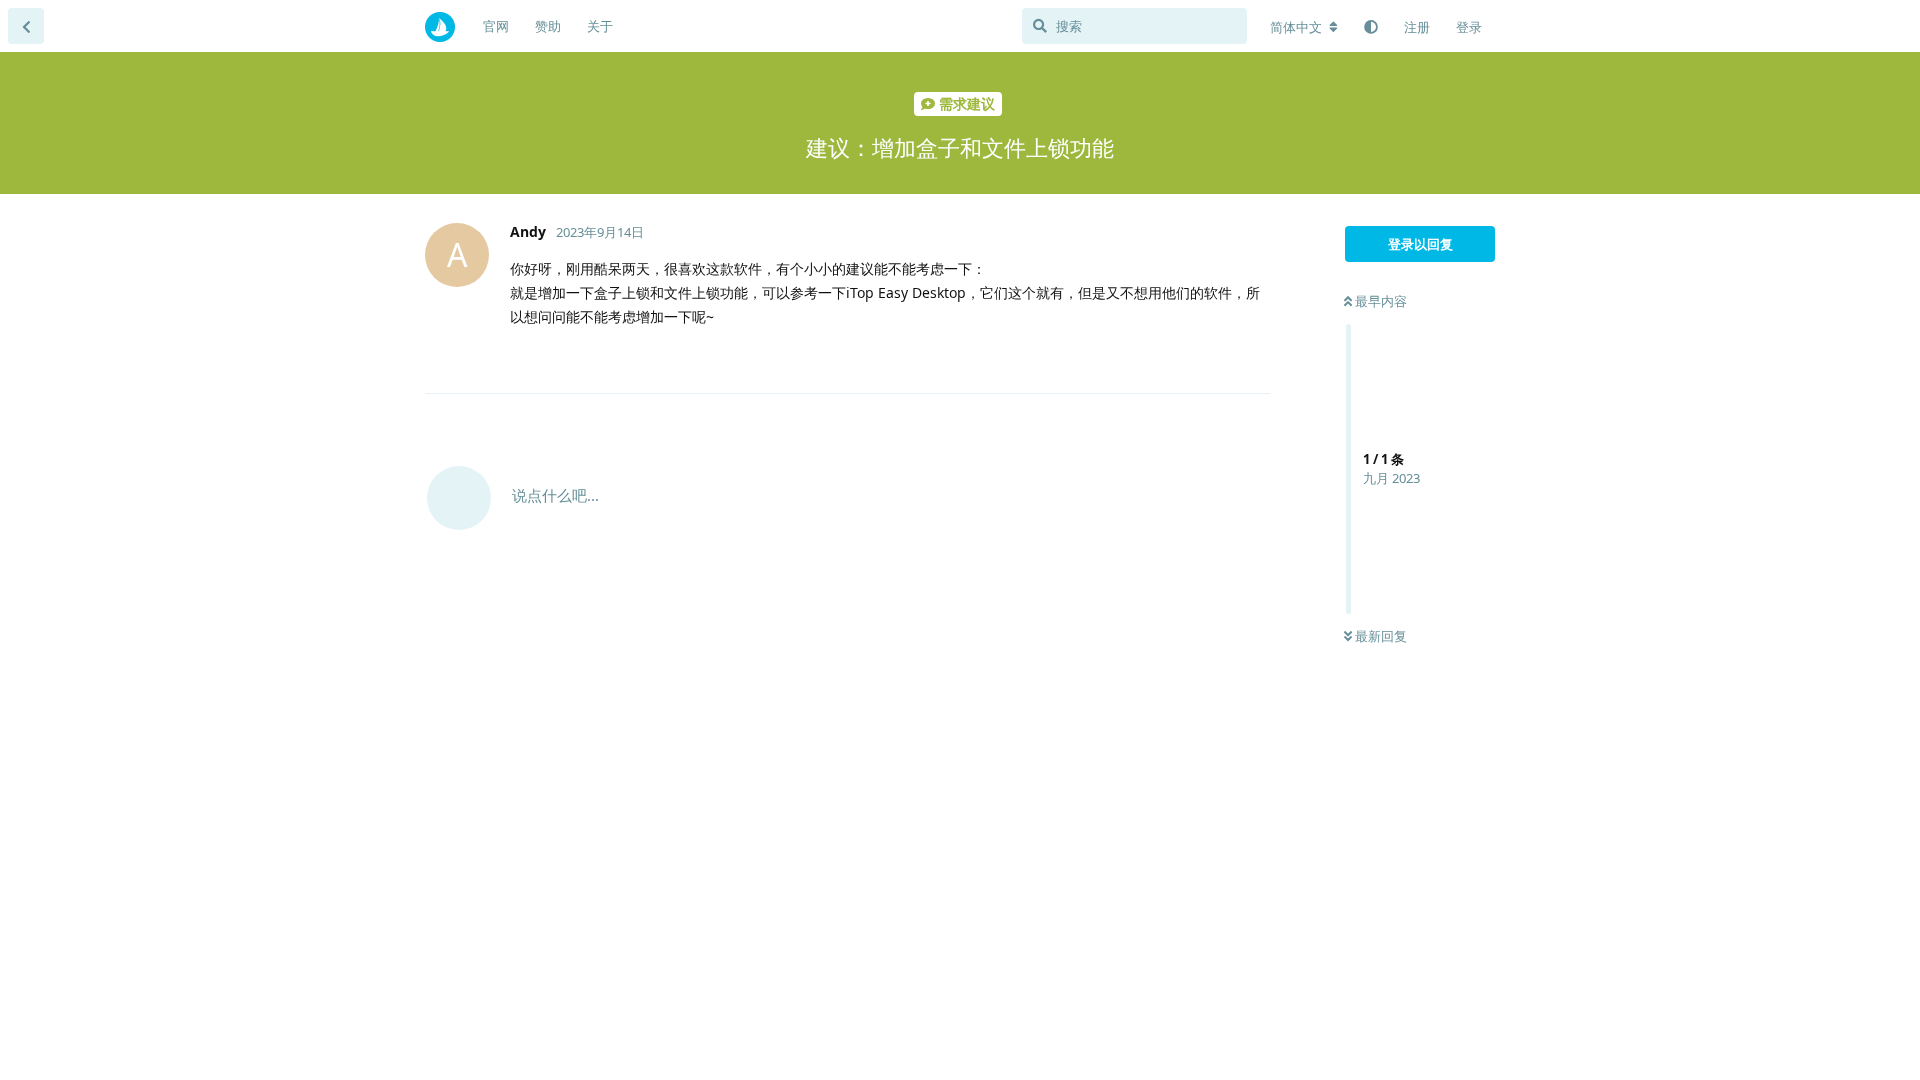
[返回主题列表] (26, 26)
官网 (496, 26)
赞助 (548, 26)
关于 (600, 26)
